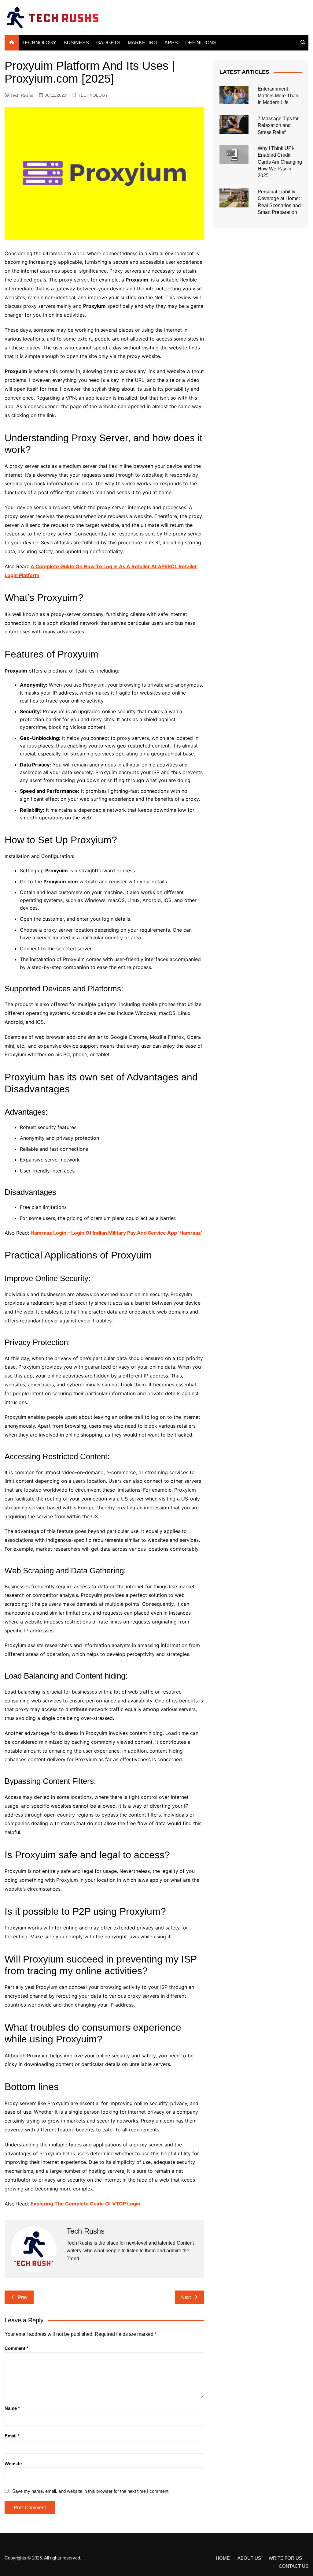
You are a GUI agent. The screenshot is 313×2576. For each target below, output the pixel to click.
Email (12, 2436)
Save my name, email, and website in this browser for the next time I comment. (91, 2491)
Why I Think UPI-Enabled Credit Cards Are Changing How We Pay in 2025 (280, 162)
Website (13, 2464)
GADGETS (108, 43)
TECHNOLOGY (39, 43)
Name (12, 2408)
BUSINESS (76, 43)
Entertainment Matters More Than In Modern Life (278, 96)
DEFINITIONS (201, 43)
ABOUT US (249, 2558)
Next (186, 2297)
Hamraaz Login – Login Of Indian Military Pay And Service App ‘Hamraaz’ (116, 1233)
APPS (171, 43)
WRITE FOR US (285, 2558)
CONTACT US (294, 2566)
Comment (17, 2348)
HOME (223, 2558)
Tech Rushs (22, 95)
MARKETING (142, 43)
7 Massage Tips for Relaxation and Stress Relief (278, 125)
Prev (23, 2297)
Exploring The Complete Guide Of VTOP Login (85, 2204)
